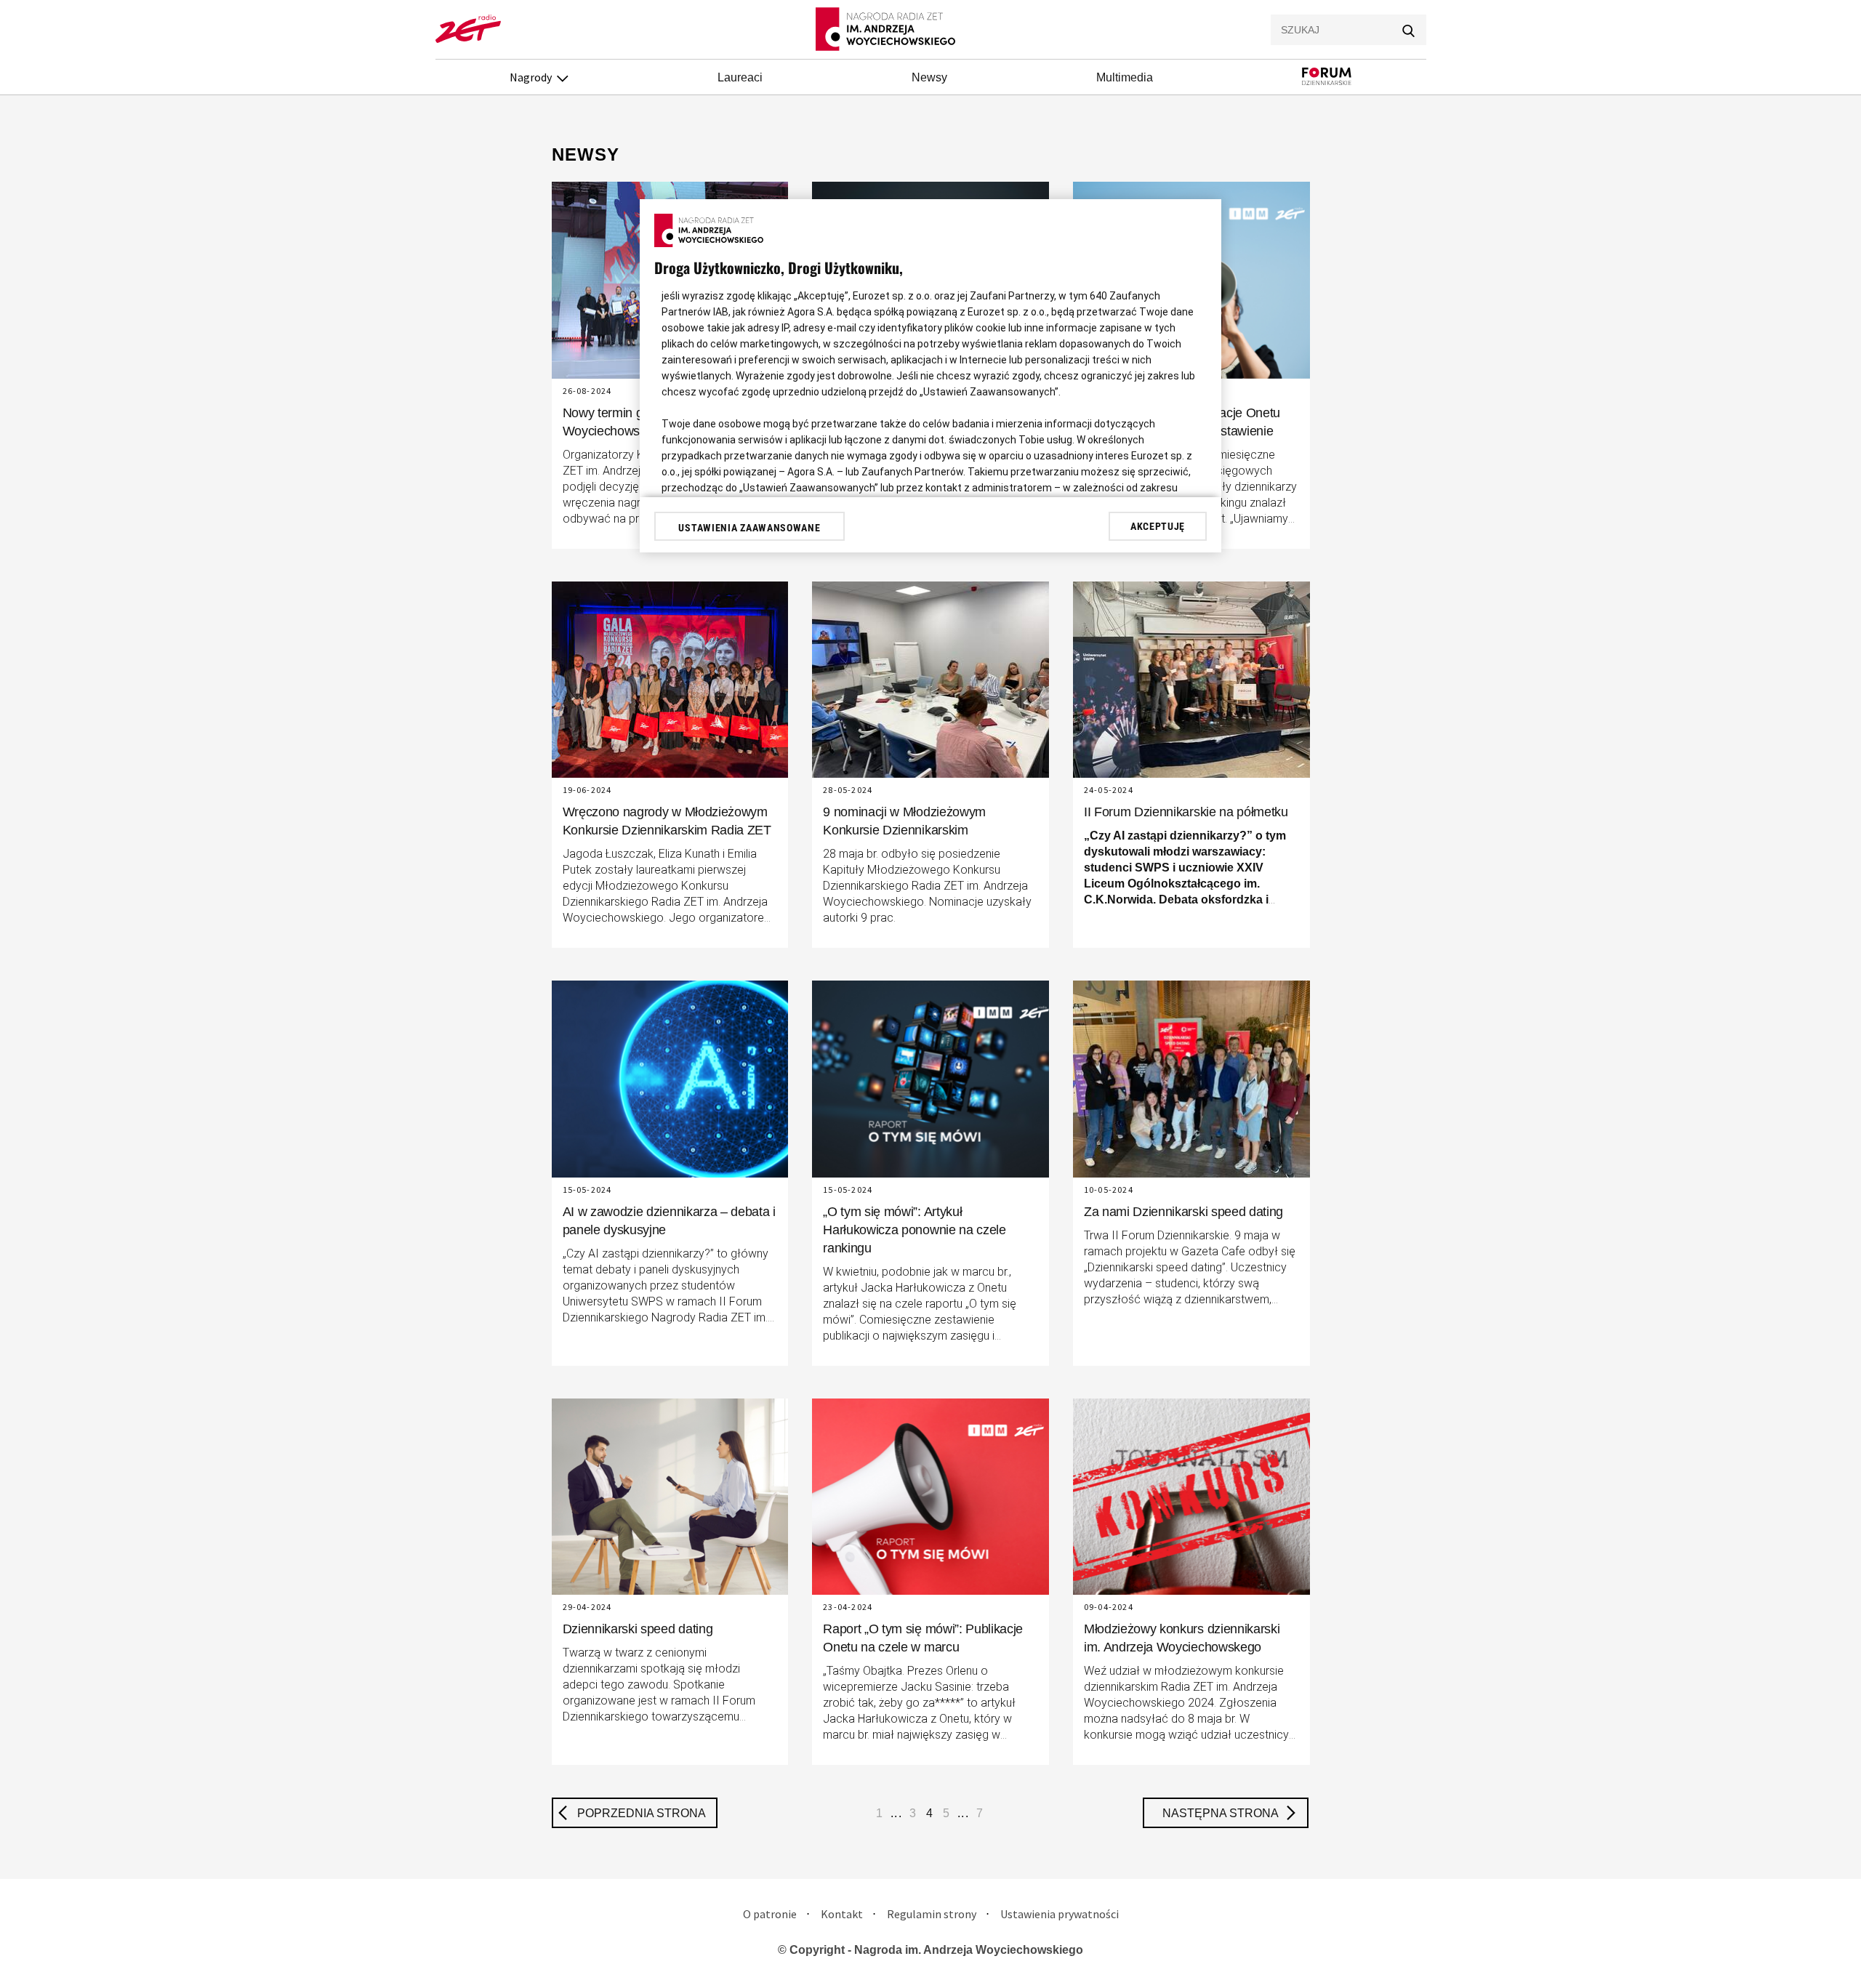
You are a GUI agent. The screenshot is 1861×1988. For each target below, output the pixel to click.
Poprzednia (642, 1813)
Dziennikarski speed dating (638, 1629)
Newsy (929, 77)
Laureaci (740, 77)
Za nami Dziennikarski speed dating (1183, 1212)
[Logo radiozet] (468, 39)
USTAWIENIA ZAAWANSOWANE (749, 528)
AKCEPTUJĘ (1158, 526)
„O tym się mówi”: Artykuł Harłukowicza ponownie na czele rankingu (915, 1230)
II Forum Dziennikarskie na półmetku (1186, 812)
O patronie (770, 1914)
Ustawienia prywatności (1060, 1914)
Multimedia (1125, 77)
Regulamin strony (932, 1914)
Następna (1221, 1813)
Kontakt (842, 1914)
